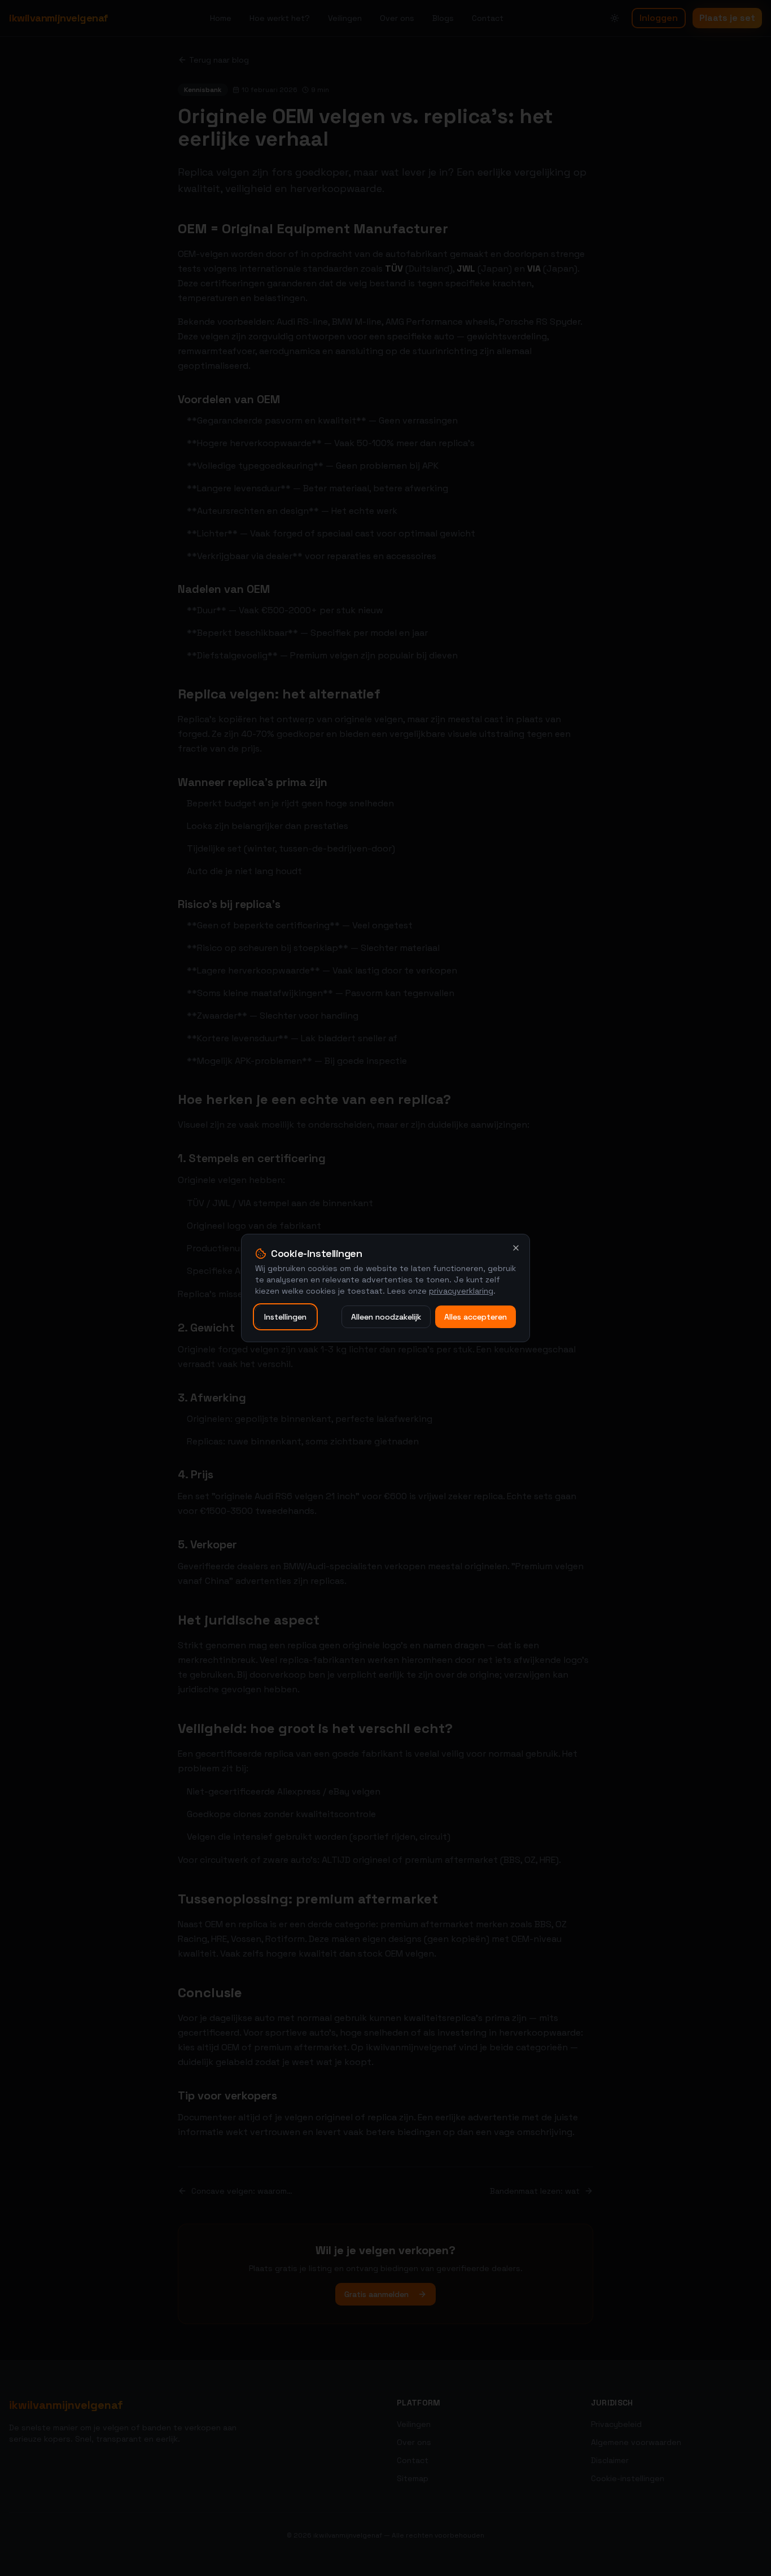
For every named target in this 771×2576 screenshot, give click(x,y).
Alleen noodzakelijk (386, 1317)
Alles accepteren (476, 1317)
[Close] (516, 1248)
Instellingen (285, 1317)
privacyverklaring (461, 1291)
